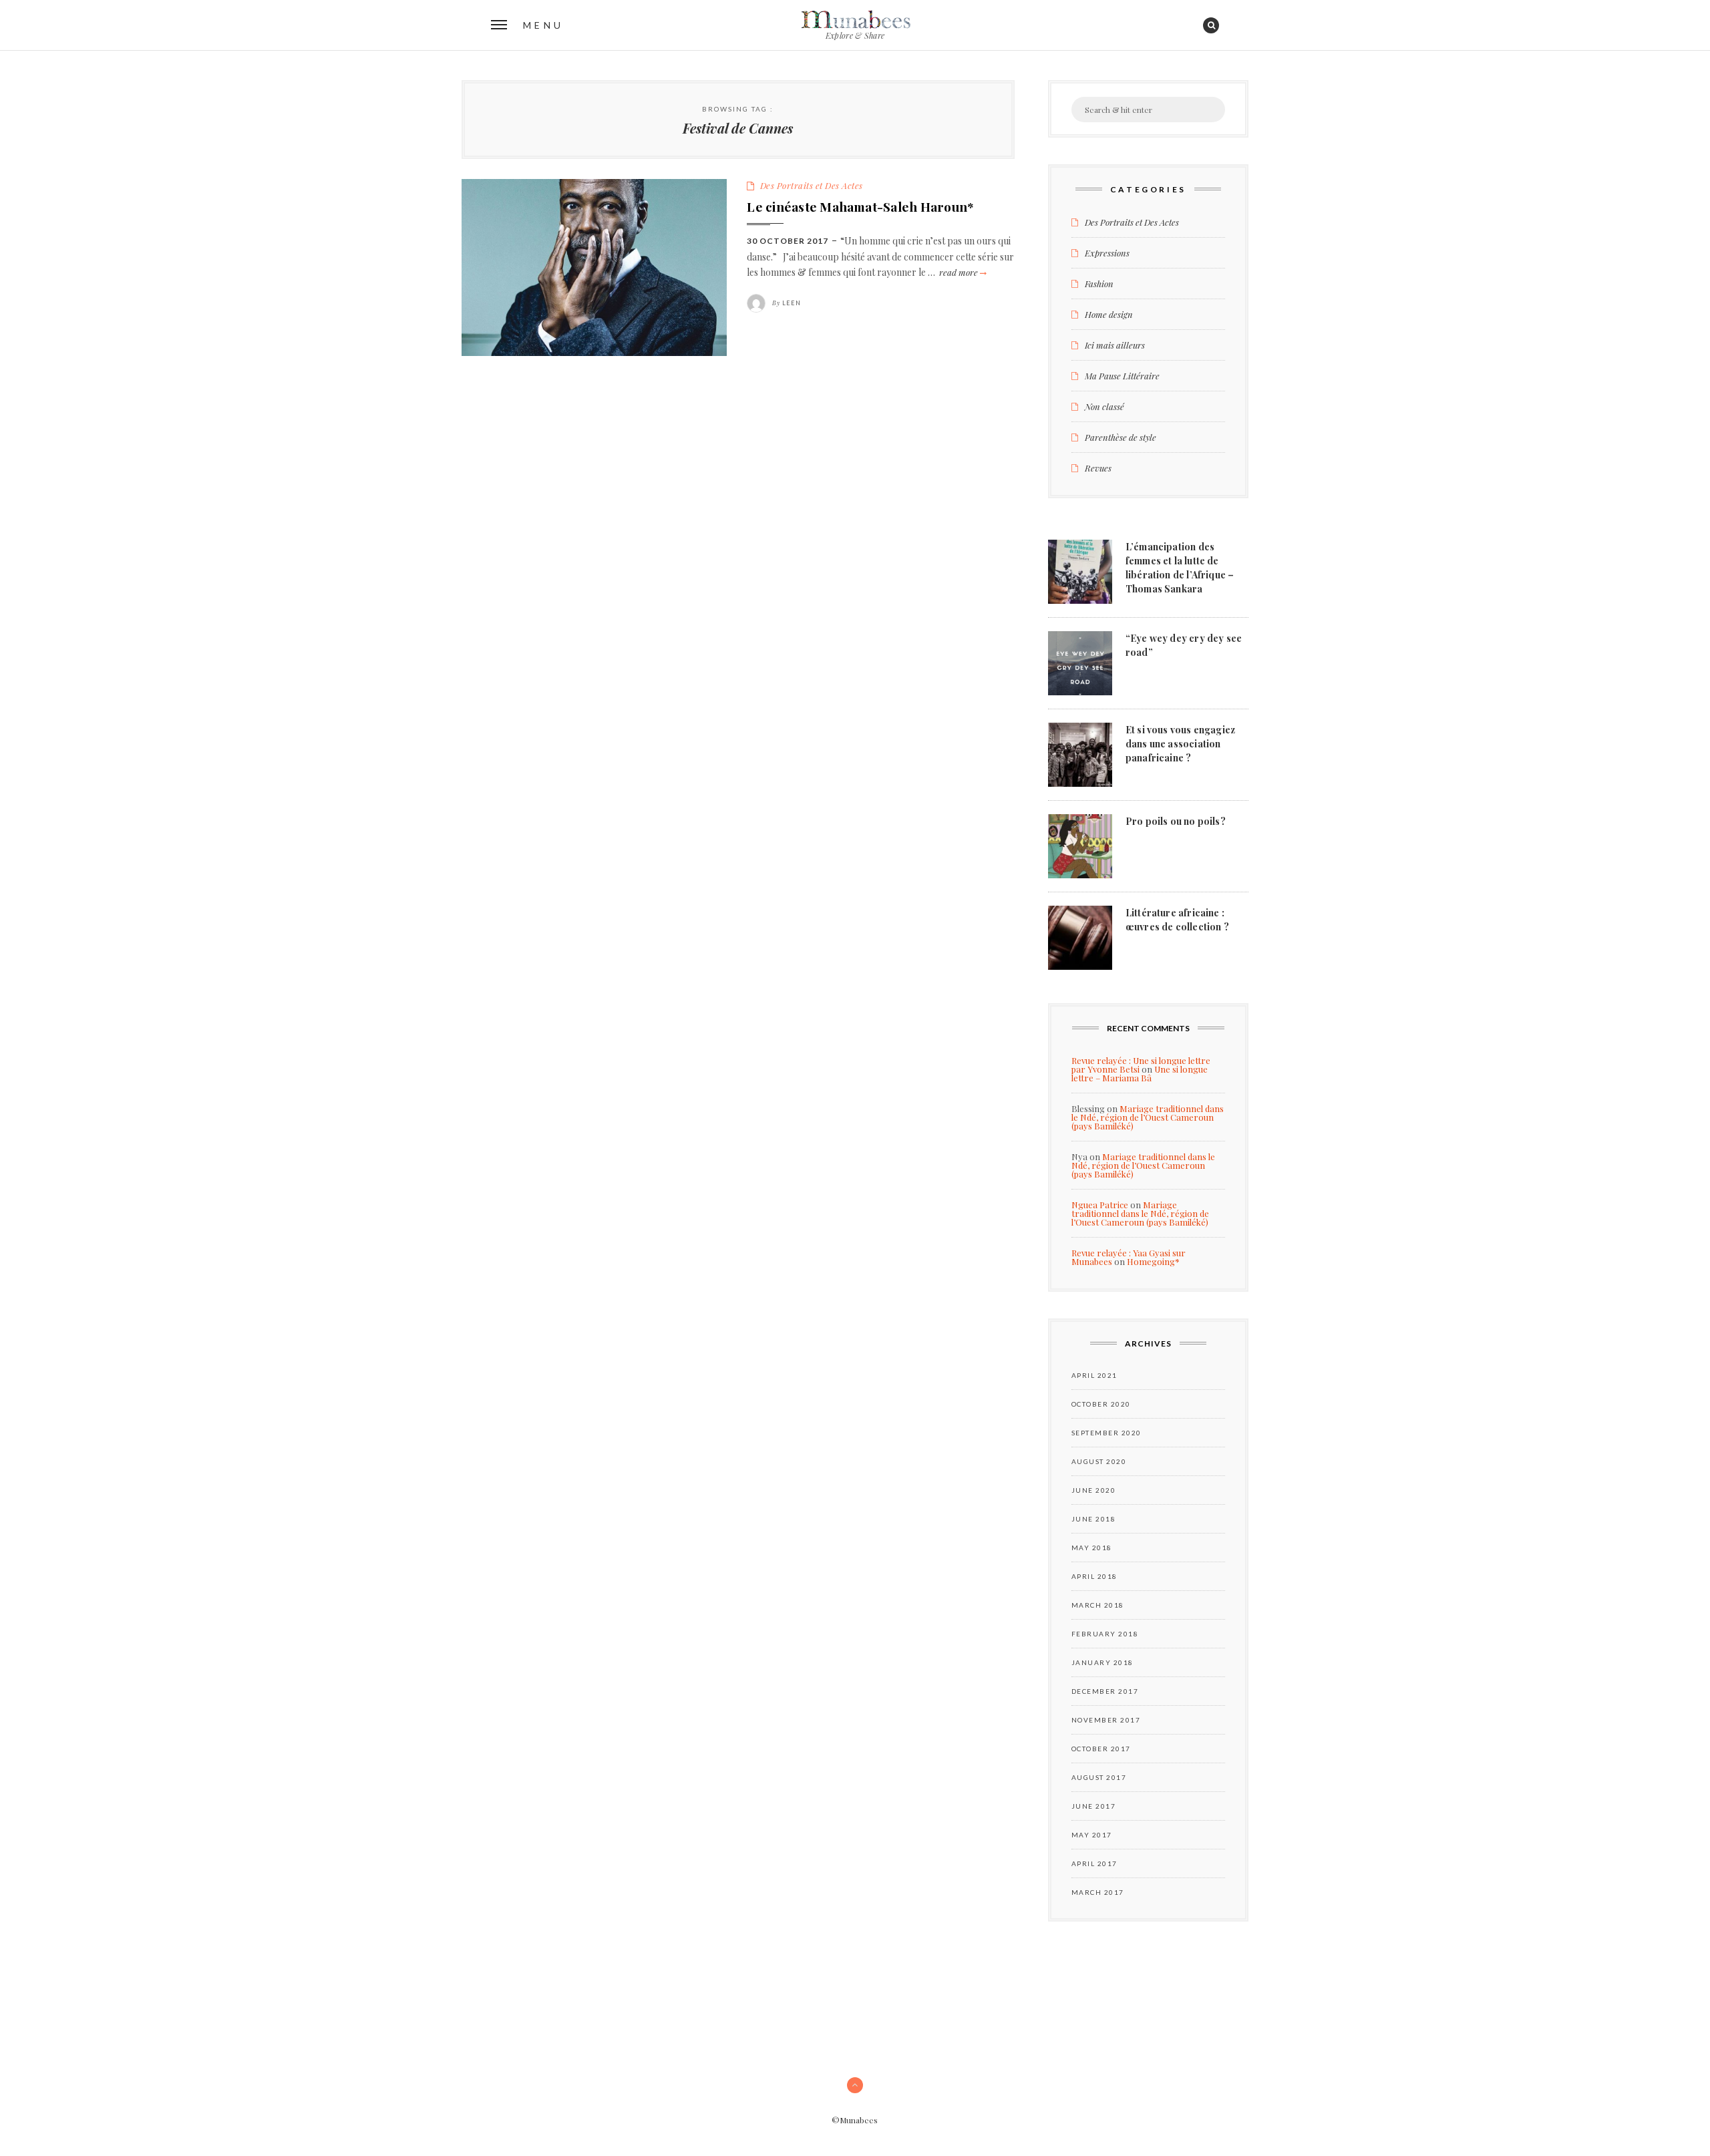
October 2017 (1101, 1749)
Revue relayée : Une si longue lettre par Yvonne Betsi (1141, 1065)
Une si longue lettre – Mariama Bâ (1140, 1073)
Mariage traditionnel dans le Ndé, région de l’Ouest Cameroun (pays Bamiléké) (1148, 1117)
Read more (962, 272)
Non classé (1104, 406)
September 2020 (1106, 1433)
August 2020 (1099, 1461)
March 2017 (1098, 1892)
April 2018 (1094, 1576)
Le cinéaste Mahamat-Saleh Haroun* (860, 206)
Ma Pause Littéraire (1122, 376)
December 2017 (1105, 1691)
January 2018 (1102, 1662)
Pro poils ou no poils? (1176, 821)
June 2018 (1094, 1519)
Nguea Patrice (1100, 1205)
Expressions (1107, 253)
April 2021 (1094, 1375)
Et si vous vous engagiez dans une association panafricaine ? (1180, 744)
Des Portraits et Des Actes (812, 185)
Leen (792, 303)
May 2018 (1092, 1548)
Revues (1098, 468)
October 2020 (1101, 1404)
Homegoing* (1153, 1261)
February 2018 (1105, 1634)
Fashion (1099, 284)
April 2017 (1094, 1863)
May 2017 (1092, 1835)
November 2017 (1106, 1720)
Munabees (855, 20)
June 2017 (1094, 1806)
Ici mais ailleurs (1115, 345)
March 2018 (1098, 1605)
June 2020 (1094, 1490)
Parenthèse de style (1121, 437)
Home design (1109, 314)
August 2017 (1099, 1777)
